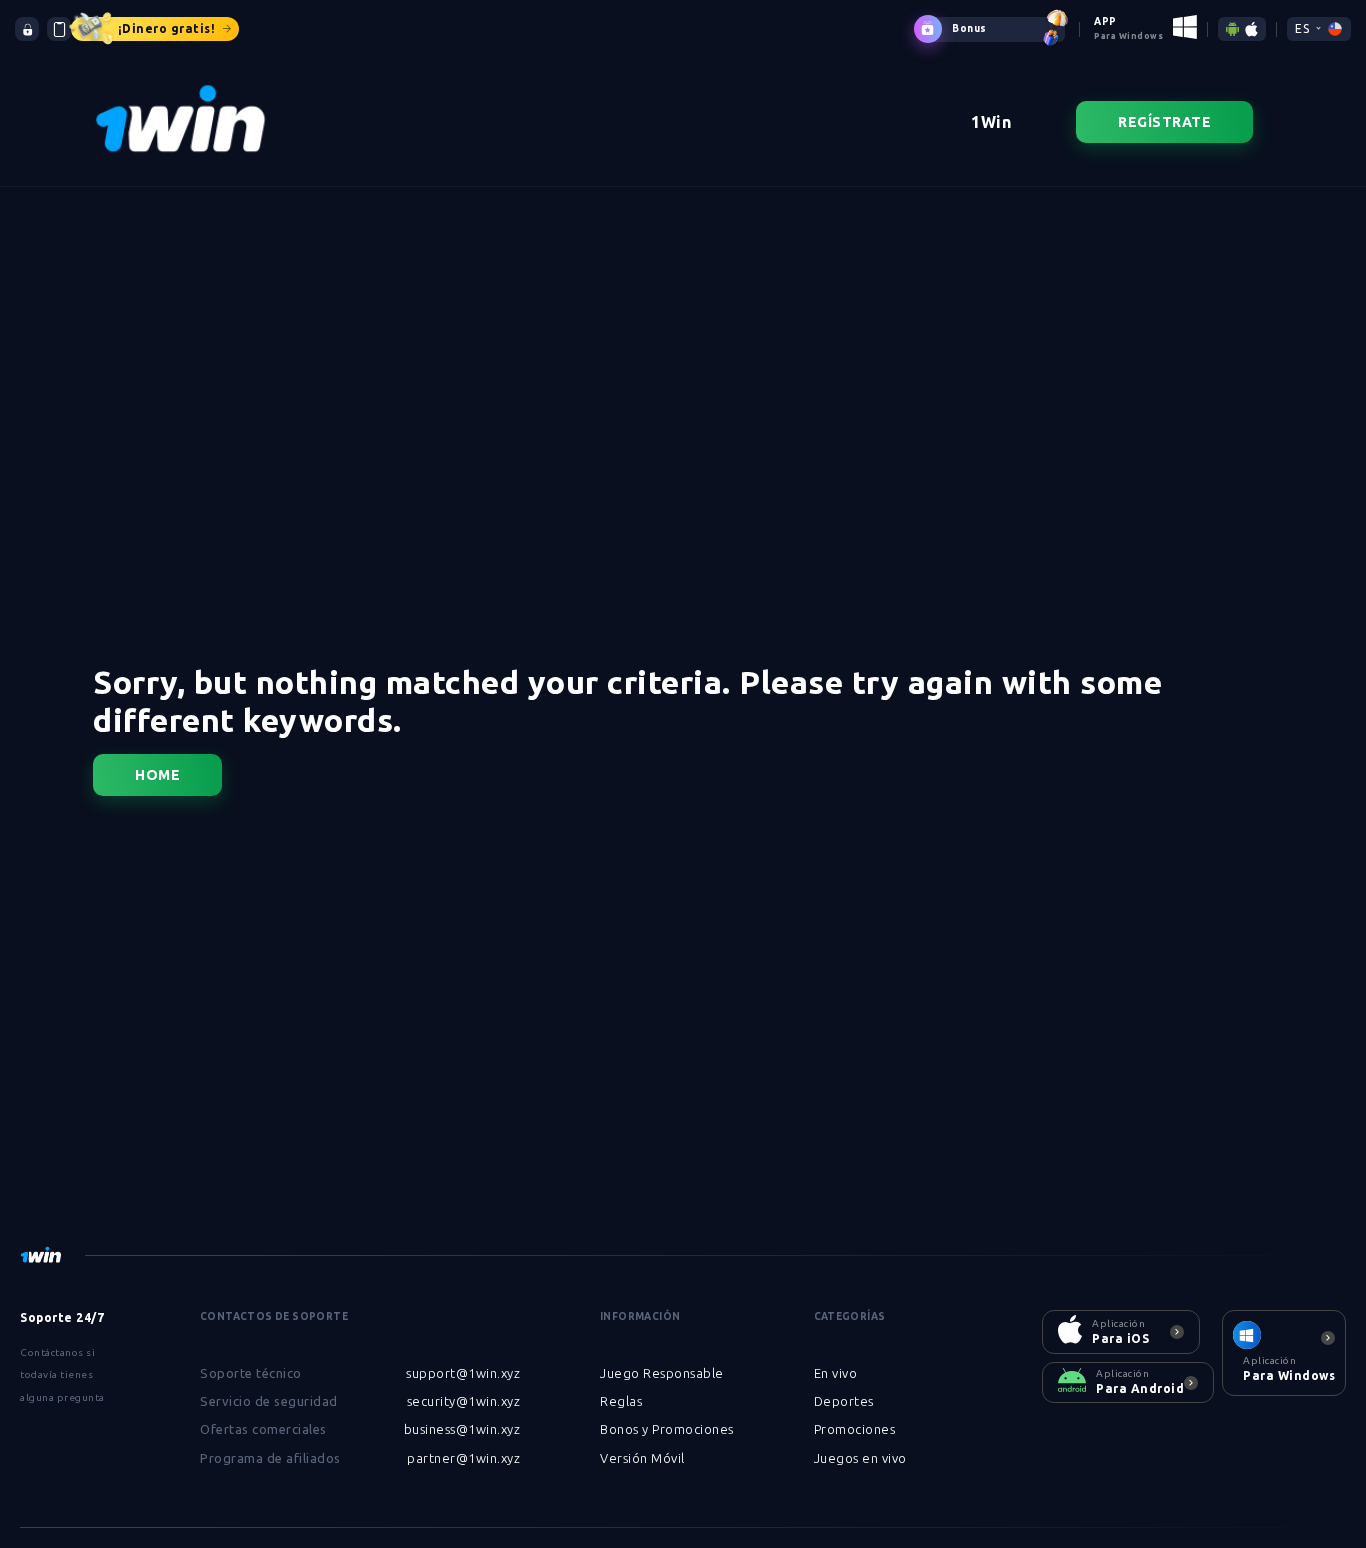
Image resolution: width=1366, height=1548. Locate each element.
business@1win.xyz (462, 1429)
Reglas (621, 1401)
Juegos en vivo (860, 1458)
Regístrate (1164, 122)
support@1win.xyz (463, 1373)
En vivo (836, 1373)
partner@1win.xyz (463, 1458)
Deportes (844, 1401)
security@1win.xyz (464, 1401)
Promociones (855, 1429)
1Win (991, 122)
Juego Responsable (662, 1373)
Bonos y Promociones (667, 1429)
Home (157, 775)
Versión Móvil (642, 1458)
